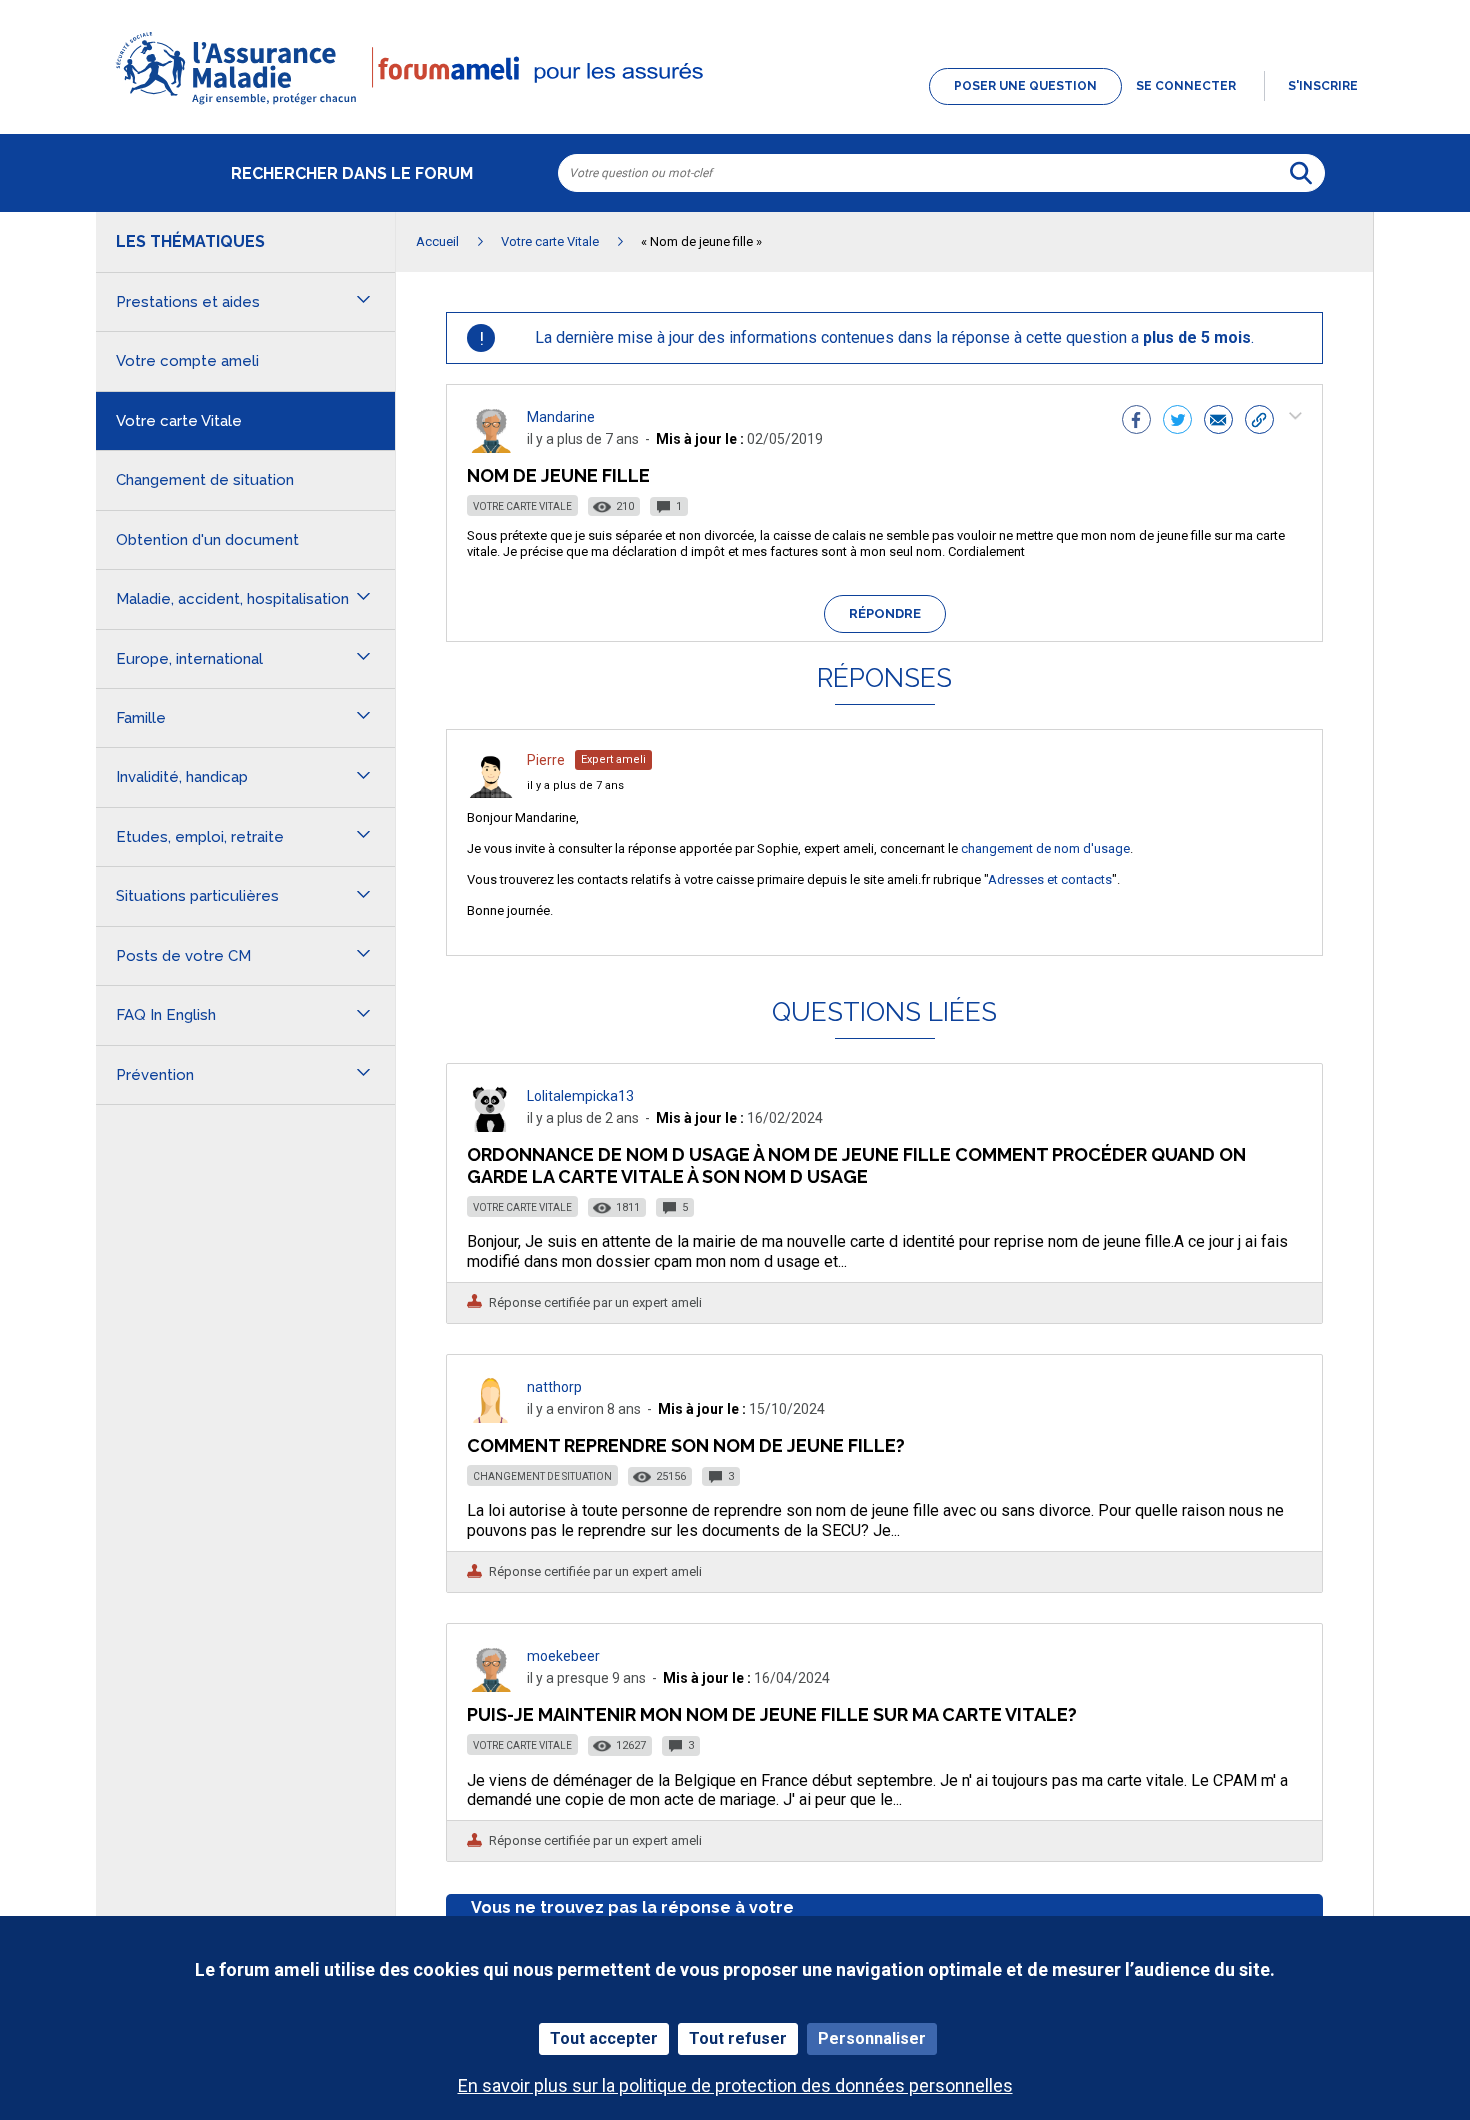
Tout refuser (738, 2038)
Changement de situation (542, 1476)
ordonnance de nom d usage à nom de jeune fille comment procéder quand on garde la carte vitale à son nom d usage (856, 1165)
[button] (735, 106)
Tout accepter (604, 2038)
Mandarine (561, 417)
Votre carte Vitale (522, 506)
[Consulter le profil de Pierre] (491, 792)
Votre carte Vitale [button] (179, 421)
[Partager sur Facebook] (1136, 422)
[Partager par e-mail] (1218, 422)
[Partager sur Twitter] (1177, 422)
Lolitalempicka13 (580, 1096)
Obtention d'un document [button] (207, 540)
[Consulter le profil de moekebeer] (491, 1686)
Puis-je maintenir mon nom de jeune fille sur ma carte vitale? (772, 1714)
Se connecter (1186, 86)
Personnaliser (872, 2038)
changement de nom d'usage (1045, 848)
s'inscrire (1323, 86)
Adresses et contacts (1050, 879)
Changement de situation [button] (205, 480)
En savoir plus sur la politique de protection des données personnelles (735, 2085)
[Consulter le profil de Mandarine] (491, 447)
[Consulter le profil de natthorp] (491, 1417)
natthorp (554, 1387)
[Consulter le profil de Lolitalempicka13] (491, 1126)
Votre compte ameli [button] (187, 361)
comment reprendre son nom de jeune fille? (686, 1445)
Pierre (546, 760)
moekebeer (563, 1656)
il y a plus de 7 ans (575, 785)
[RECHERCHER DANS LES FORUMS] (1301, 173)
